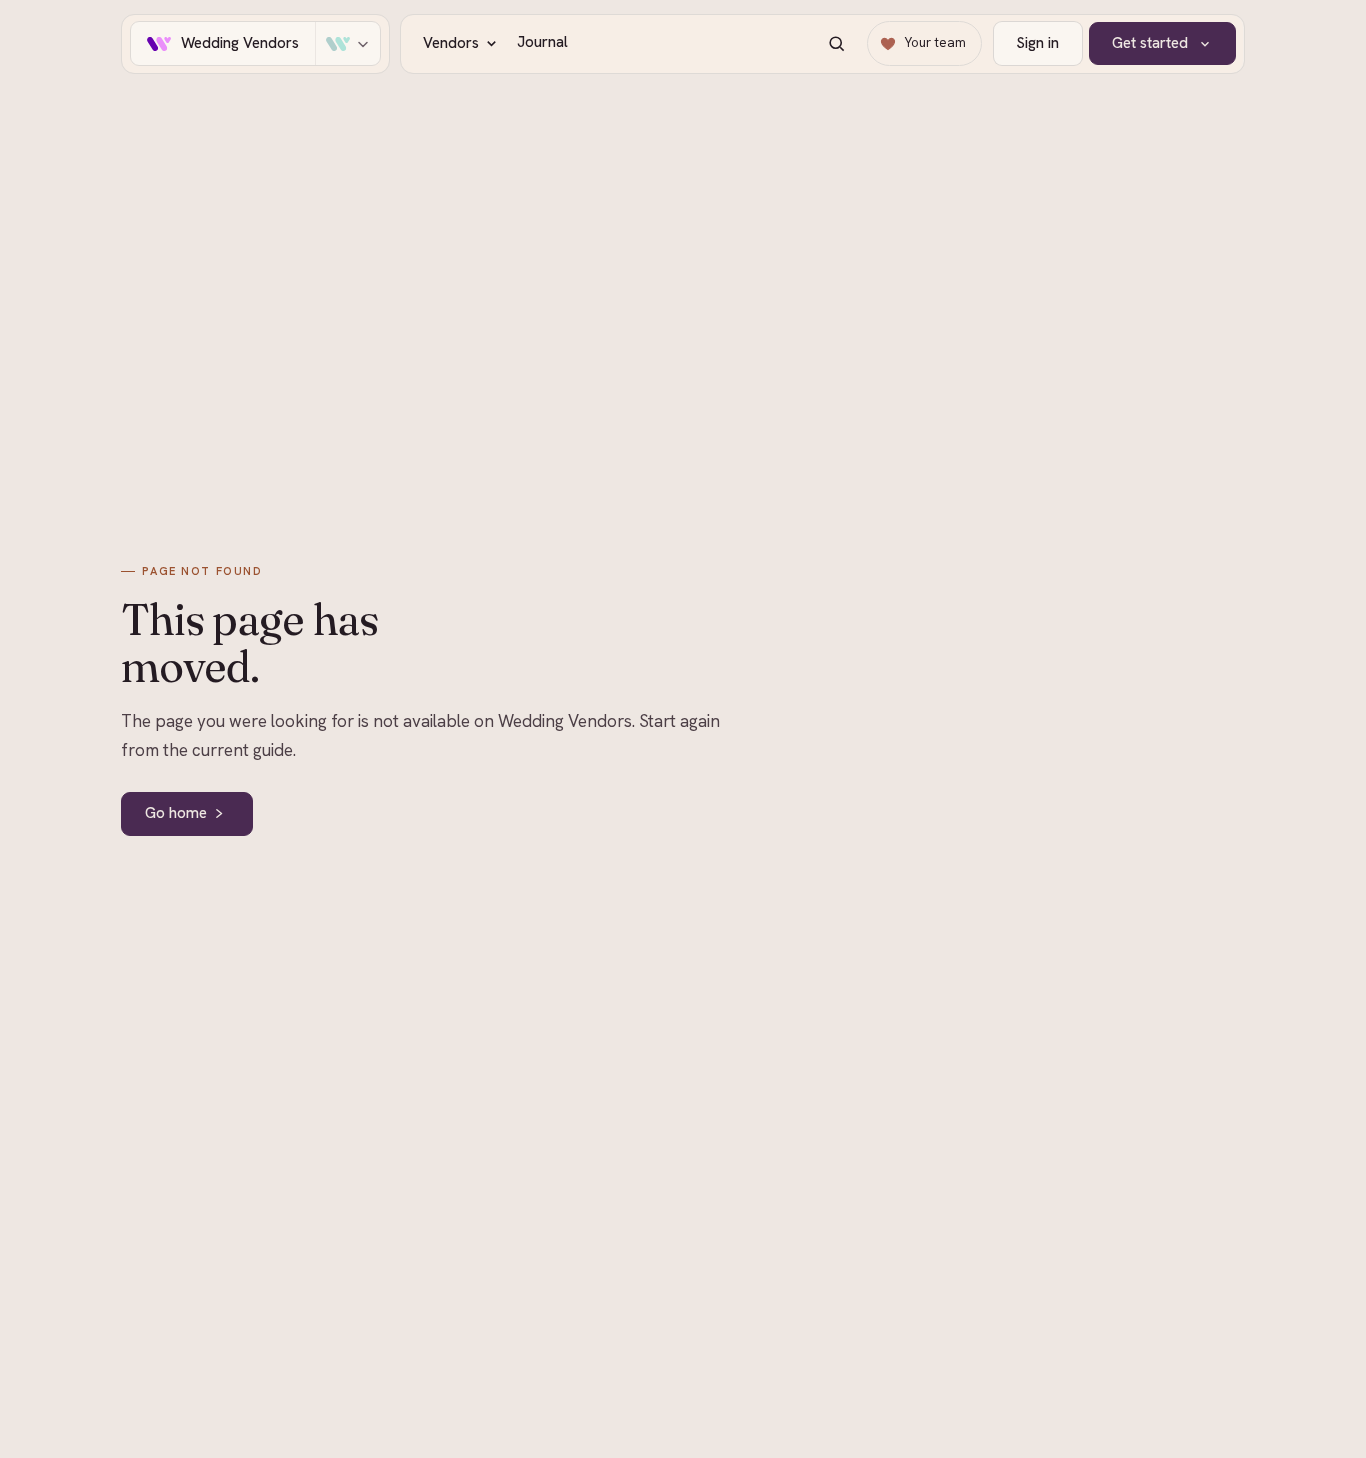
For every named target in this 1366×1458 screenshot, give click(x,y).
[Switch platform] (347, 43)
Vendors (451, 43)
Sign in (1037, 43)
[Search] (837, 44)
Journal (542, 42)
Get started (1150, 43)
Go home (176, 813)
